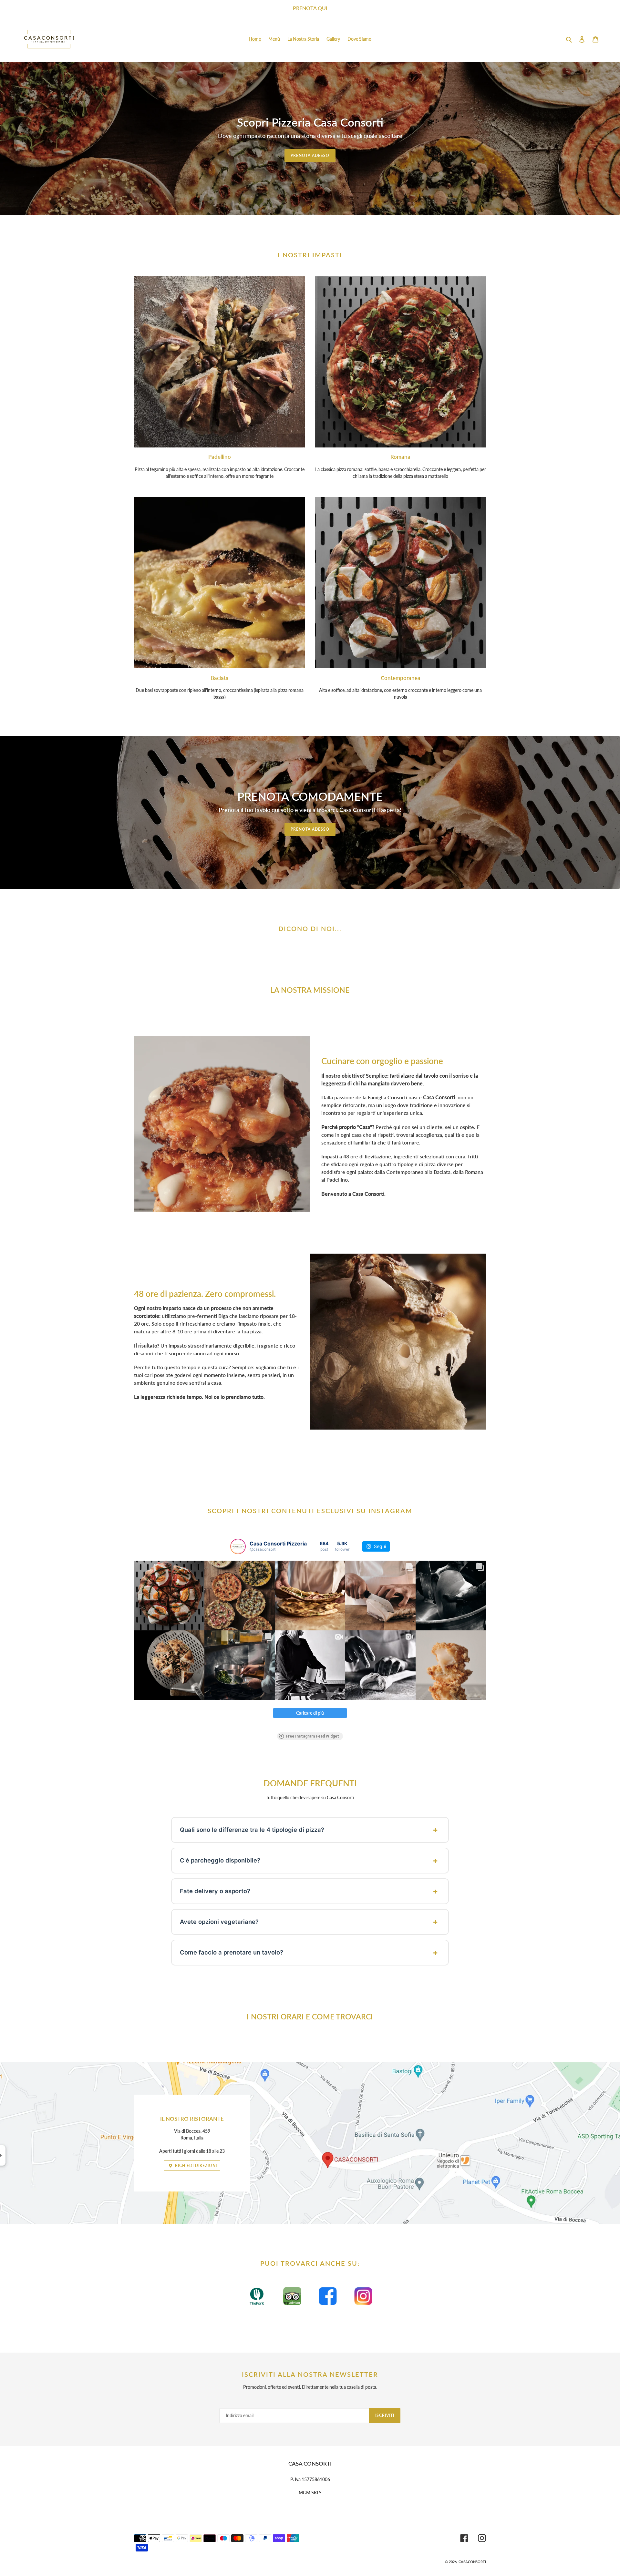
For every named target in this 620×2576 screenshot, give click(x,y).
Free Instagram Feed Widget (312, 1736)
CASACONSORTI (472, 2562)
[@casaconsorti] (238, 1546)
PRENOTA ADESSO (310, 155)
